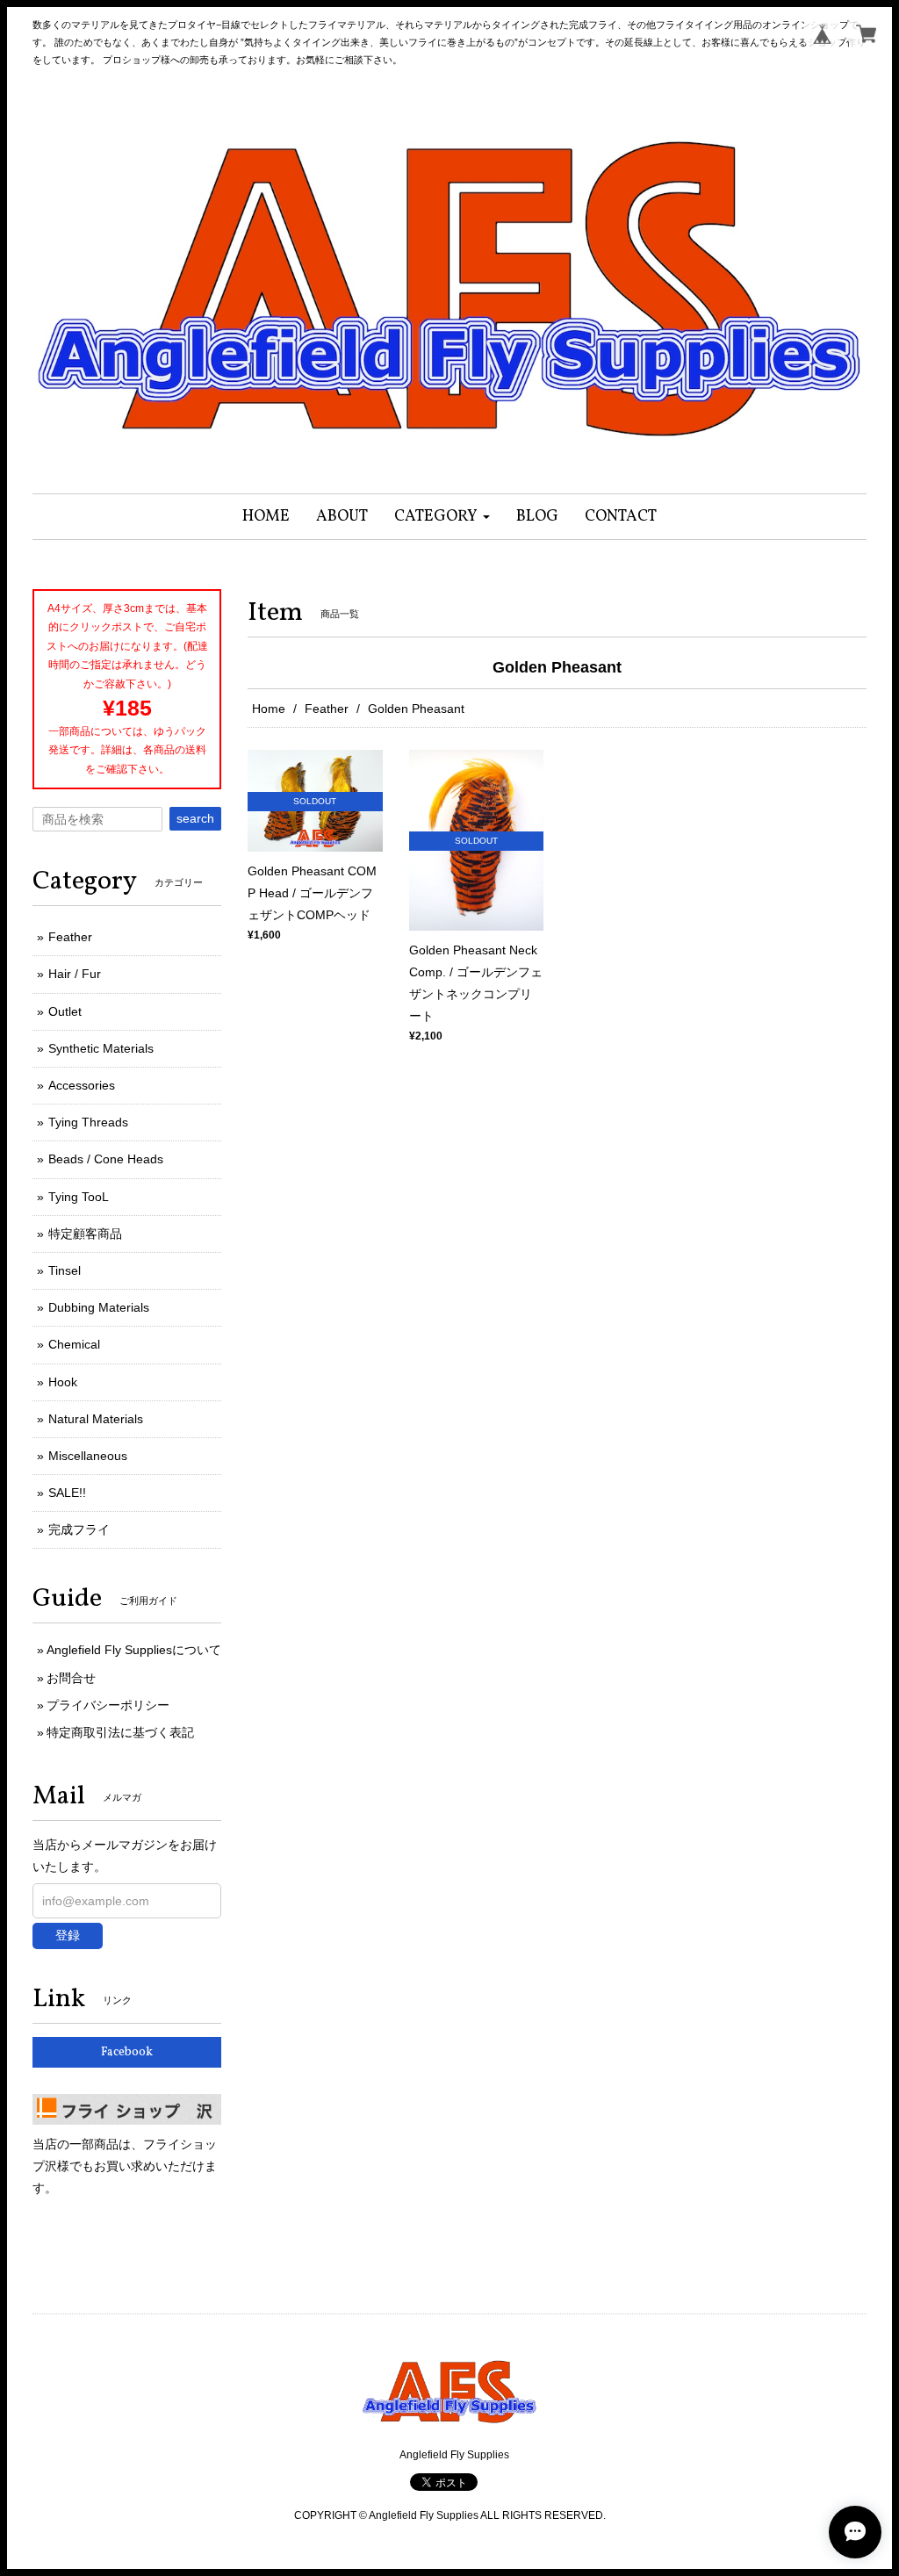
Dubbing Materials (99, 1307)
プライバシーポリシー (108, 1705)
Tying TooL (79, 1197)
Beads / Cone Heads (106, 1159)
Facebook (127, 2052)
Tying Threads (88, 1122)
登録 (68, 1935)
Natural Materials (96, 1419)
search (195, 818)
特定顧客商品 (85, 1234)
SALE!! (67, 1493)
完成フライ (79, 1529)
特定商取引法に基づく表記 (120, 1732)
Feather (327, 709)
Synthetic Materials (101, 1048)
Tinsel (65, 1270)
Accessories (82, 1085)
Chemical (74, 1344)
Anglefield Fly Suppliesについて (134, 1650)
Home (269, 709)
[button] (442, 517)
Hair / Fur (75, 974)
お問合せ (71, 1678)
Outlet (65, 1011)
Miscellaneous (88, 1456)
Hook (63, 1382)
